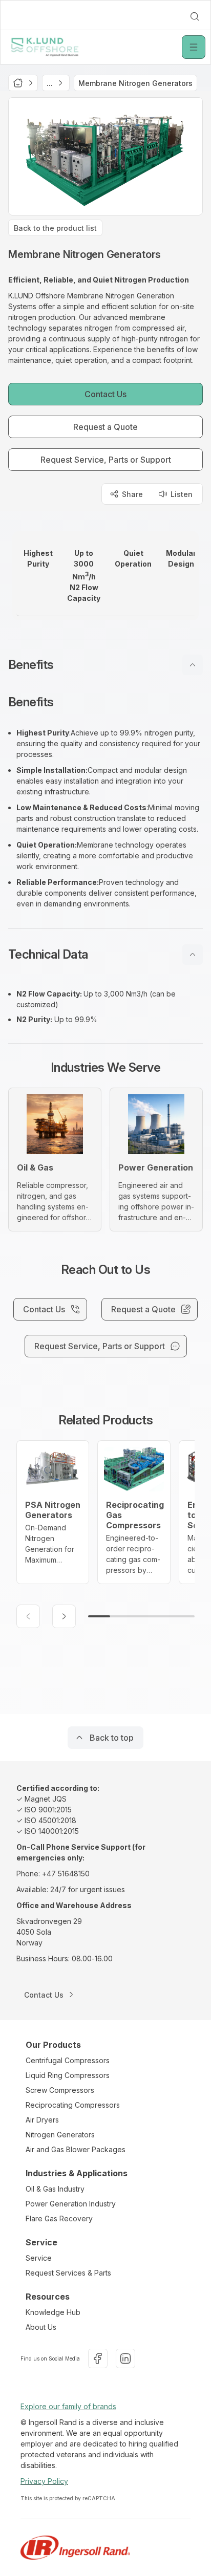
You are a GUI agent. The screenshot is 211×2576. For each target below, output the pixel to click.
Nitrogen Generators (60, 2135)
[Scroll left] (28, 1616)
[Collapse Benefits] (193, 665)
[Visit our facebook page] (98, 2358)
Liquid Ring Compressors (68, 2075)
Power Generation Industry (71, 2204)
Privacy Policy (44, 2481)
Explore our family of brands (68, 2406)
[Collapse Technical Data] (193, 955)
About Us (41, 2327)
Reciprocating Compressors (73, 2105)
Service (39, 2258)
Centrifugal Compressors (68, 2060)
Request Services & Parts (68, 2273)
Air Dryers (42, 2120)
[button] (105, 665)
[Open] (194, 47)
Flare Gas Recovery (59, 2218)
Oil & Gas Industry (55, 2189)
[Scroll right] (64, 1616)
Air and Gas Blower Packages (76, 2149)
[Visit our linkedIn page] (125, 2358)
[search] (195, 16)
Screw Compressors (60, 2090)
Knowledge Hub (53, 2312)
